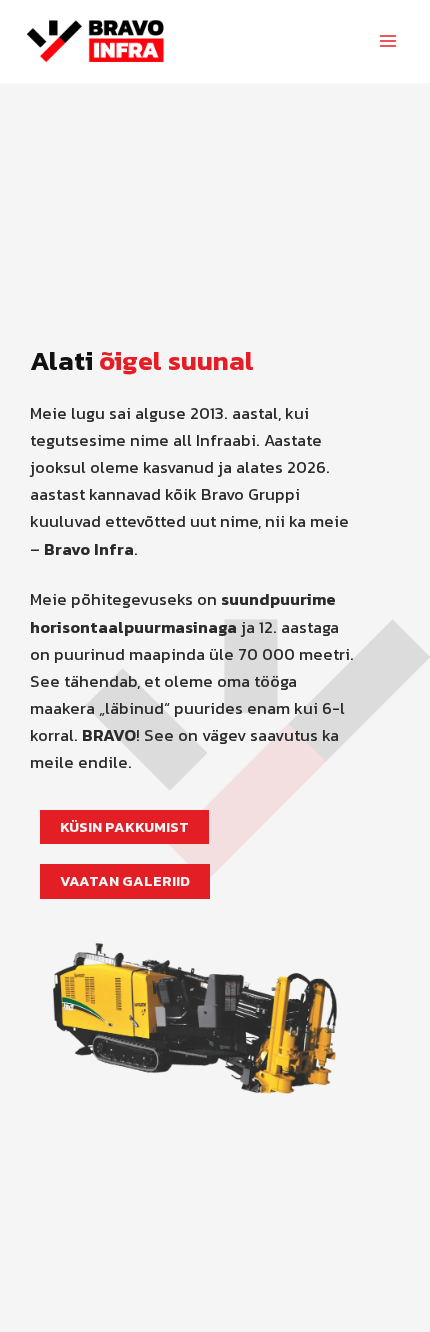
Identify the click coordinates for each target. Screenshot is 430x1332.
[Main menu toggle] (387, 41)
